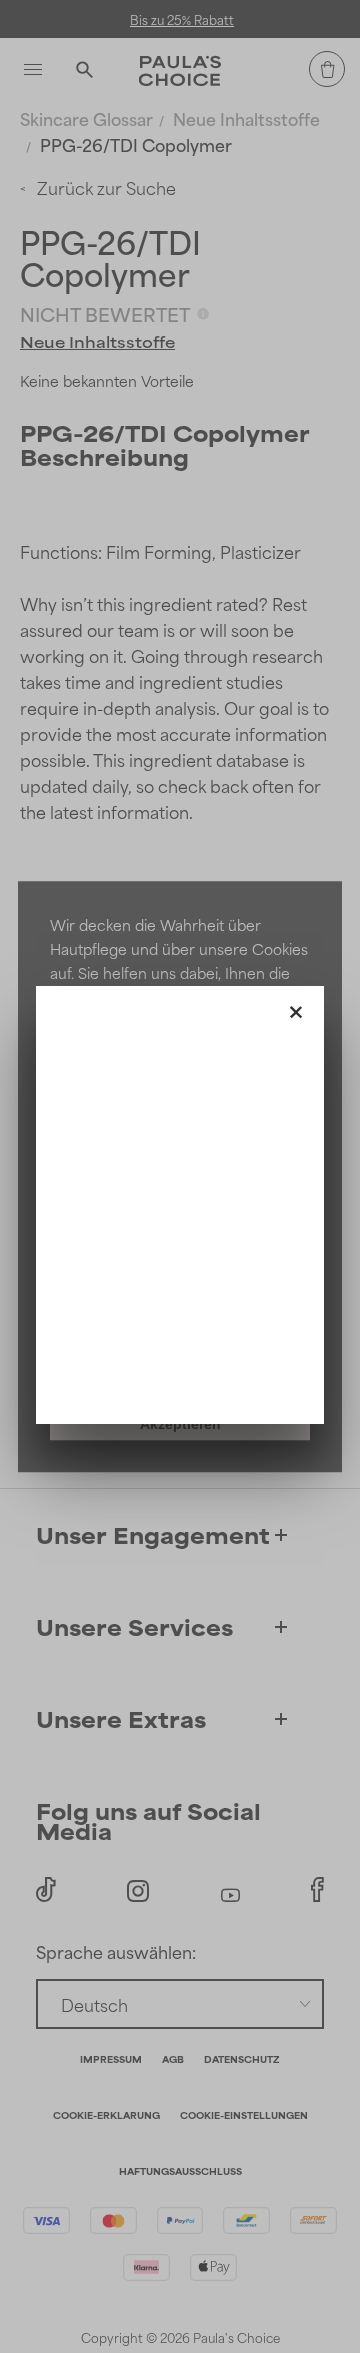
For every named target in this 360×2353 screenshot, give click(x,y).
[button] (296, 1008)
